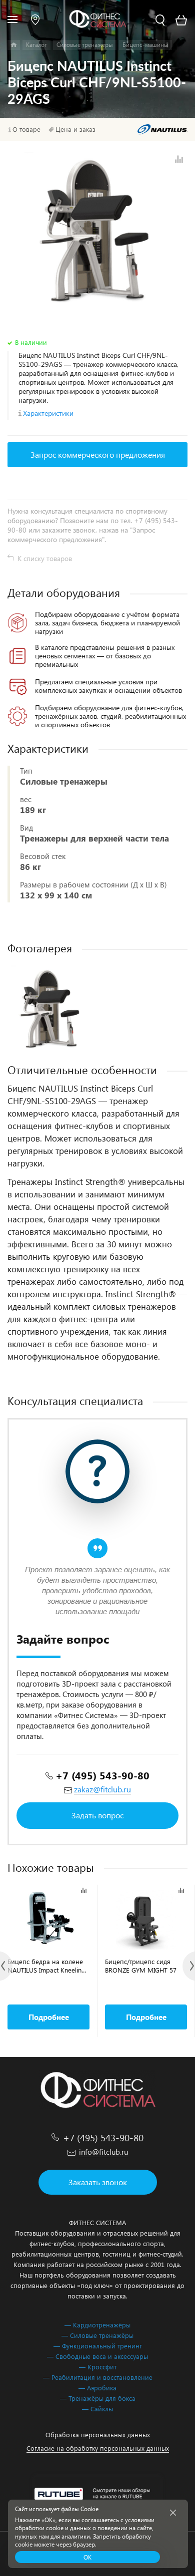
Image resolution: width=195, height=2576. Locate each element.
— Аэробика (97, 2388)
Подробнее (49, 2017)
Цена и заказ (75, 129)
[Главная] (14, 45)
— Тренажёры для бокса (98, 2398)
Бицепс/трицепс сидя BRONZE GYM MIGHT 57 (141, 1966)
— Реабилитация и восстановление (98, 2377)
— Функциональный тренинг (98, 2346)
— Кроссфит (98, 2367)
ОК (87, 2557)
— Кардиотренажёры (97, 2325)
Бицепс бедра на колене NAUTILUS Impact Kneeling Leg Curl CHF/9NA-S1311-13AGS (46, 1966)
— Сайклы (97, 2409)
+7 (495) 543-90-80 (102, 1775)
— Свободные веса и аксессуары (97, 2356)
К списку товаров (45, 558)
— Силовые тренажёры (97, 2335)
